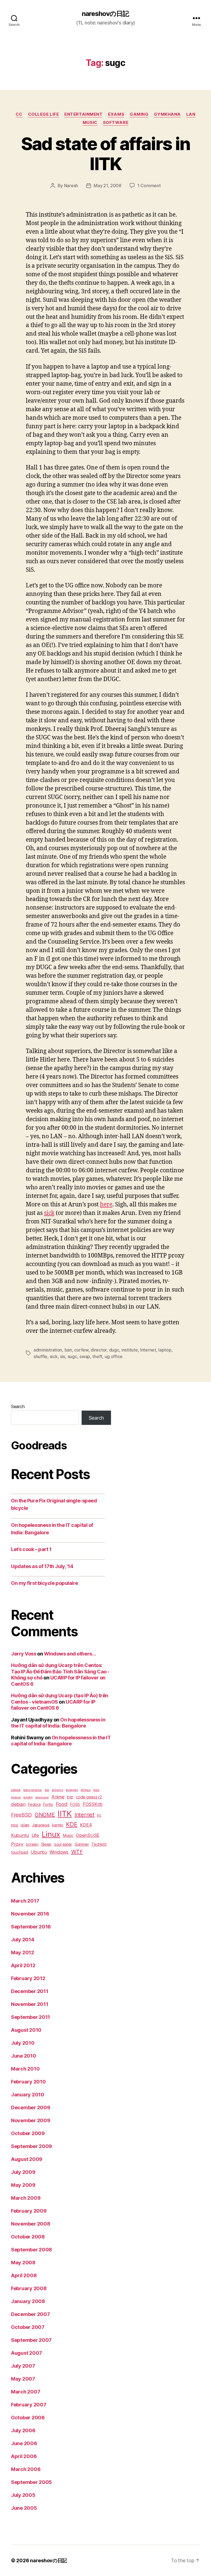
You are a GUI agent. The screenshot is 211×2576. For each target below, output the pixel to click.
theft (97, 1356)
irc (99, 1815)
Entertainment (83, 114)
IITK (65, 1814)
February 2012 (28, 1978)
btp (70, 1797)
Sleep (46, 1844)
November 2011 (30, 2004)
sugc (72, 1356)
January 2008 (28, 2301)
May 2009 (23, 2185)
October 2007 (28, 2327)
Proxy (17, 1844)
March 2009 (26, 2198)
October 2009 (28, 2133)
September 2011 (30, 2017)
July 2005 (23, 2495)
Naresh (71, 186)
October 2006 (28, 2418)
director (99, 1350)
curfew (81, 1350)
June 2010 (24, 2056)
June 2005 (24, 2508)
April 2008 (24, 2275)
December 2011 (30, 1991)
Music (90, 123)
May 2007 (23, 2379)
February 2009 (29, 2211)
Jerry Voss (24, 1654)
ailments (58, 1790)
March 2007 (26, 2392)
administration (48, 1350)
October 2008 (28, 2237)
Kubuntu (20, 1835)
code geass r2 (89, 1797)
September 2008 (31, 2250)
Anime (58, 1797)
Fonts (48, 1804)
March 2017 (25, 1901)
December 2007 (30, 2314)
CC (19, 114)
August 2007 (27, 2353)
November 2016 (30, 1914)
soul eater (63, 1844)
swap (85, 1356)
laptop (165, 1350)
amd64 (28, 1797)
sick (49, 1213)
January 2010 (28, 2095)
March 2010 (25, 2069)
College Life (44, 114)
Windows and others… (70, 1654)
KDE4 (86, 1825)
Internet (148, 1350)
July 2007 (23, 2366)
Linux (51, 1834)
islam (25, 1825)
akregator (72, 1790)
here (106, 1205)
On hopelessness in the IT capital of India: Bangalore (58, 1723)
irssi (15, 1825)
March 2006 (26, 2469)
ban (68, 1350)
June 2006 (24, 2443)
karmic (58, 1825)
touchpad (20, 1852)
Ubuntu (39, 1852)
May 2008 (23, 2263)
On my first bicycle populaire (45, 1583)
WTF (77, 1852)
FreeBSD (21, 1815)
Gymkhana (167, 114)
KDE (72, 1824)
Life (35, 1835)
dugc (114, 1350)
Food (62, 1804)
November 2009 (31, 2120)
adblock (16, 1790)
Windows (59, 1852)
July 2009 (23, 2172)
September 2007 (31, 2340)
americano (42, 1797)
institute (130, 1350)
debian (18, 1804)
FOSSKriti (93, 1804)
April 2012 (23, 1965)
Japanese (41, 1825)
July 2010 (23, 2043)
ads (47, 1790)
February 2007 (29, 2405)
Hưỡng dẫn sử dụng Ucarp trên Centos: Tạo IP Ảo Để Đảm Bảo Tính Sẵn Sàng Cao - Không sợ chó (60, 1671)
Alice (96, 1790)
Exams (116, 114)
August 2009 (27, 2159)
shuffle (40, 1356)
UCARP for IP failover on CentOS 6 (53, 1705)
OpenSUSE (88, 1835)
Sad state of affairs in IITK (106, 154)
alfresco (86, 1790)
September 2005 (31, 2482)
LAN (191, 114)
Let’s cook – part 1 (31, 1549)
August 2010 (26, 2030)
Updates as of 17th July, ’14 (42, 1566)
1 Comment (149, 186)
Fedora (34, 1804)
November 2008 (31, 2224)
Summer (82, 1844)
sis (63, 1356)
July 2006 (23, 2430)
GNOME (45, 1815)
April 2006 (24, 2456)
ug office (114, 1356)
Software (116, 123)
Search (18, 1406)
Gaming (139, 114)
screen (32, 1844)
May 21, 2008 (108, 186)
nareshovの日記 (105, 14)
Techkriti (99, 1844)
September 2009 (31, 2146)
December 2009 (31, 2107)
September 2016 (31, 1927)
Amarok (16, 1797)
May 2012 (23, 1952)
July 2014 (23, 1940)
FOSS (75, 1804)
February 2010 (28, 2082)
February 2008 (29, 2288)
